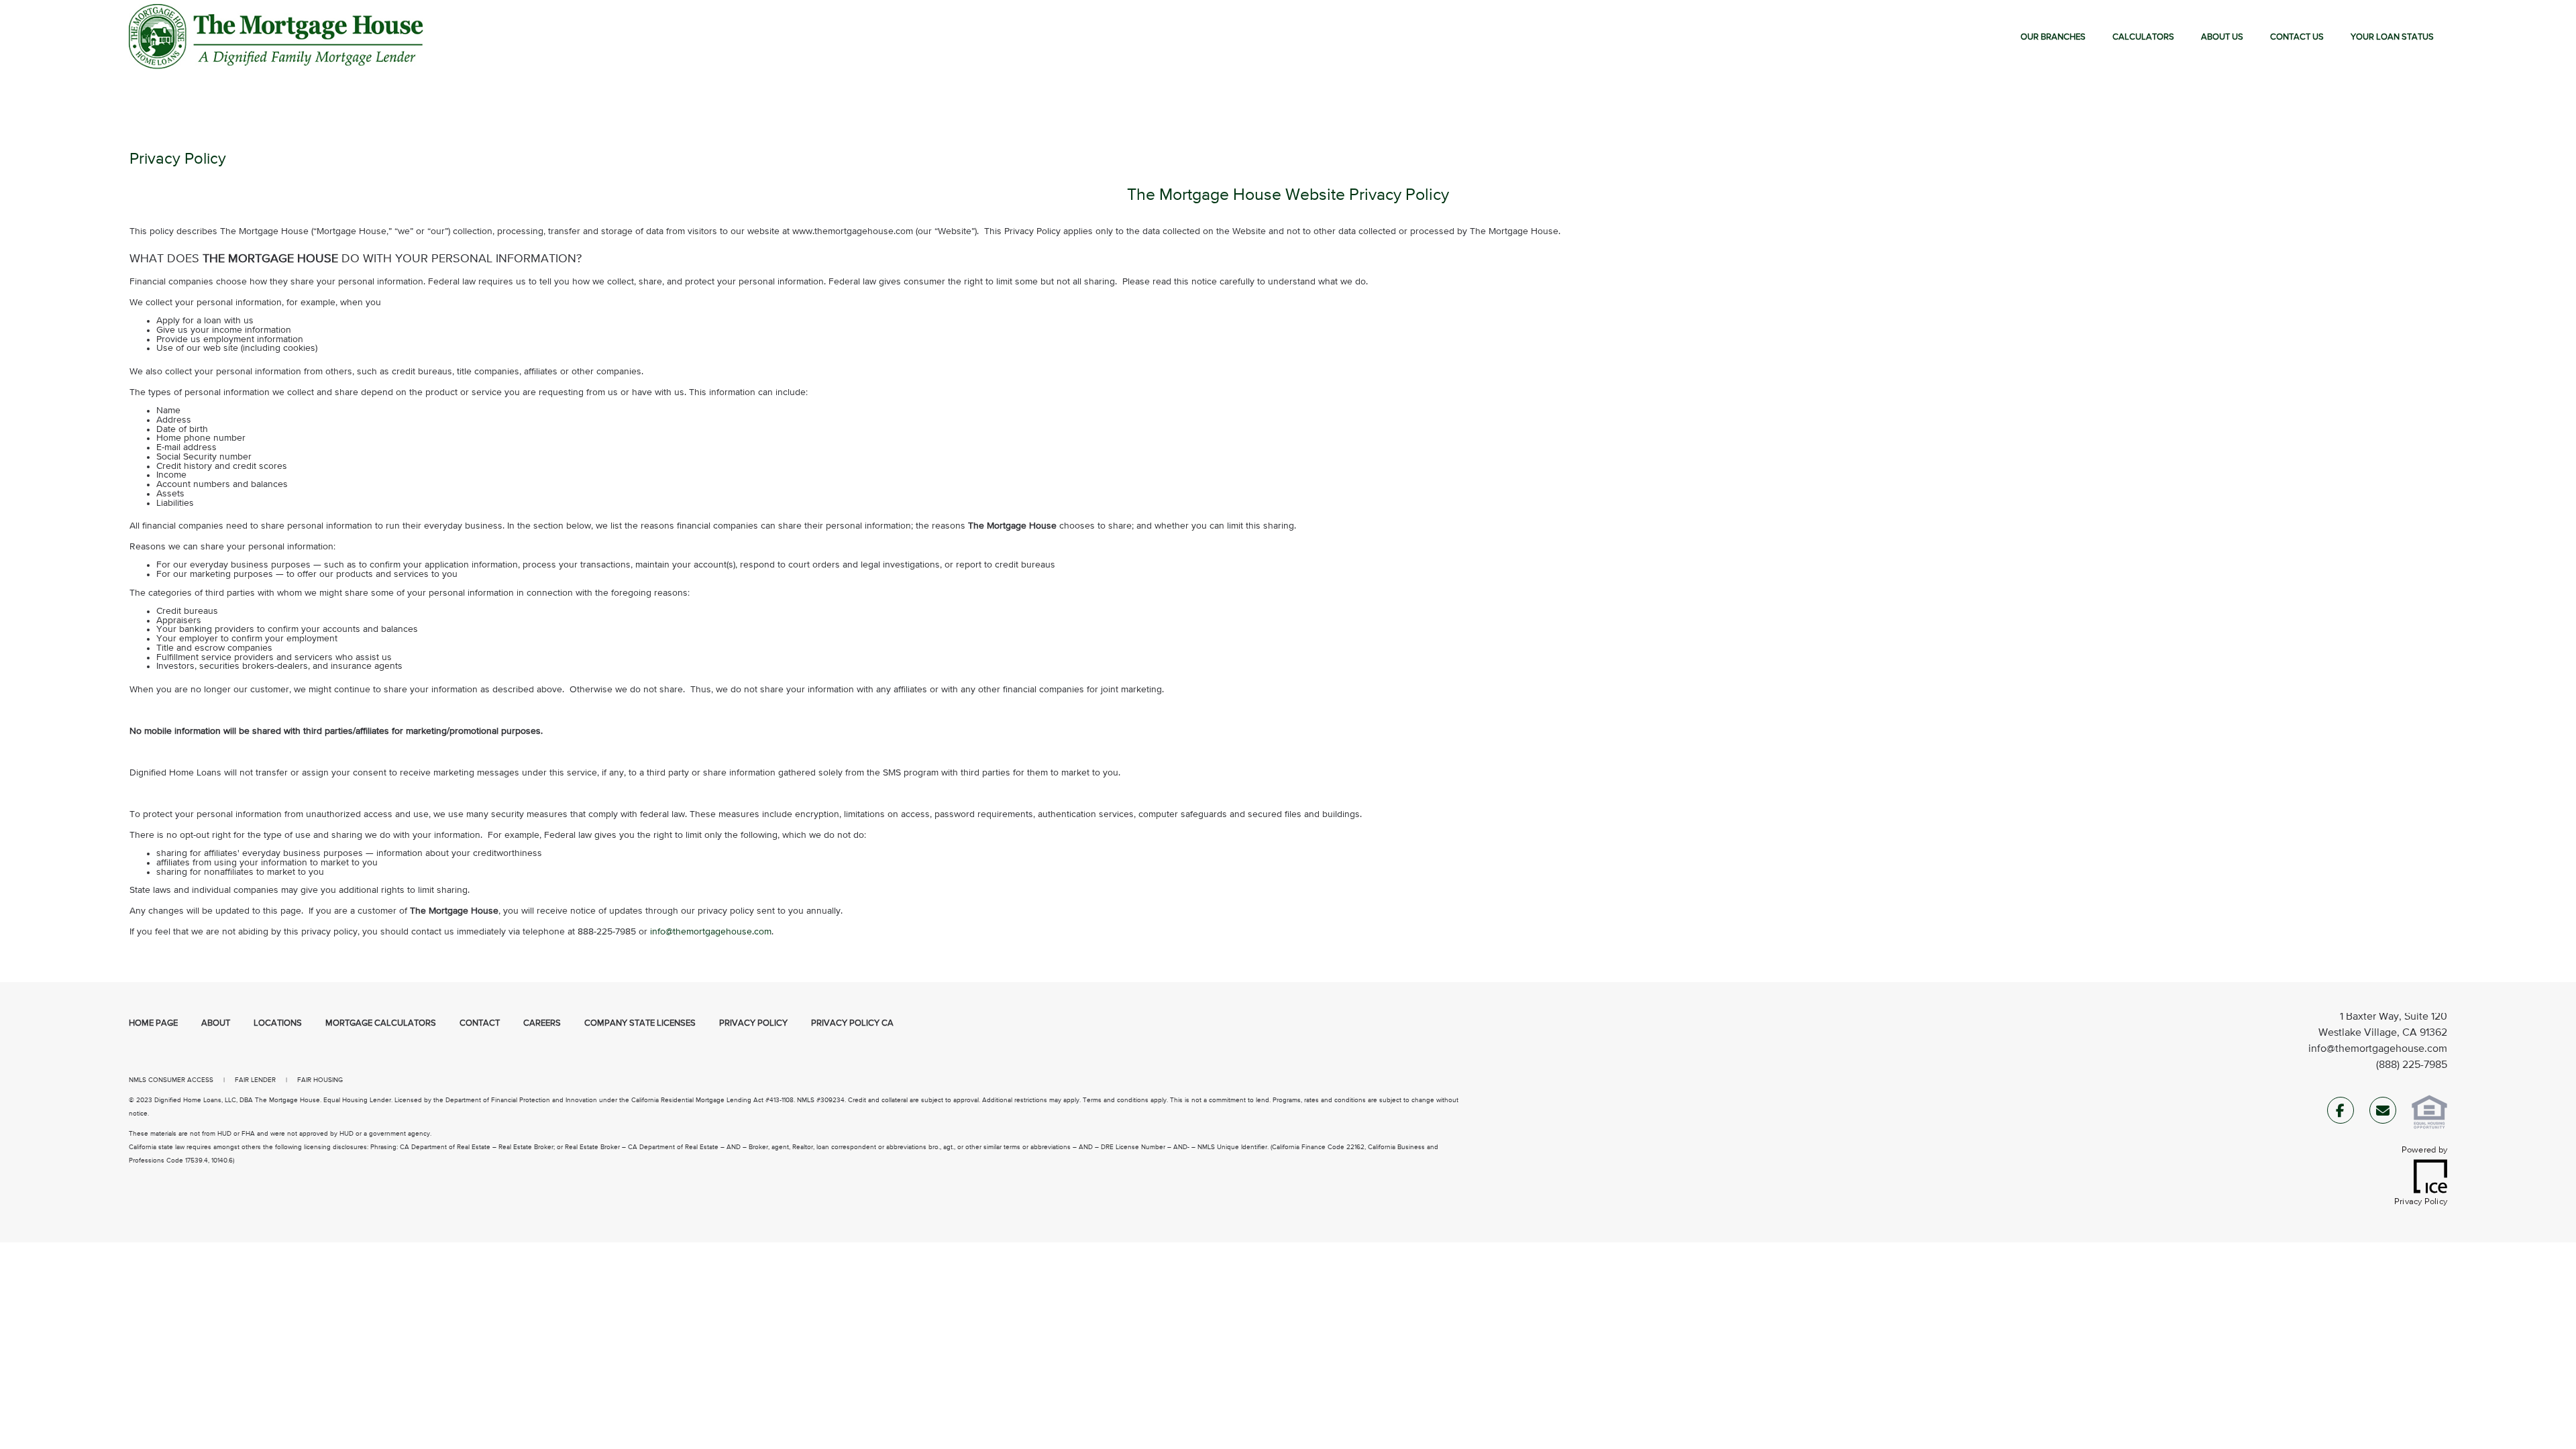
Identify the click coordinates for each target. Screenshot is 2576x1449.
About (216, 1023)
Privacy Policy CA (852, 1023)
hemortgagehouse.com (723, 932)
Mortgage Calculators (381, 1023)
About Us (2222, 37)
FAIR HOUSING (320, 1080)
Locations (278, 1023)
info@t (663, 932)
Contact (480, 1023)
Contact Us (2297, 37)
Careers (542, 1023)
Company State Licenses (640, 1023)
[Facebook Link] (2341, 1113)
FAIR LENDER (255, 1080)
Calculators (2143, 37)
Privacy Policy (753, 1023)
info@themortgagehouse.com (2378, 1049)
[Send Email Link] (2383, 1113)
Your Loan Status (2392, 37)
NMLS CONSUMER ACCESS (171, 1080)
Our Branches (2053, 37)
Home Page (153, 1023)
